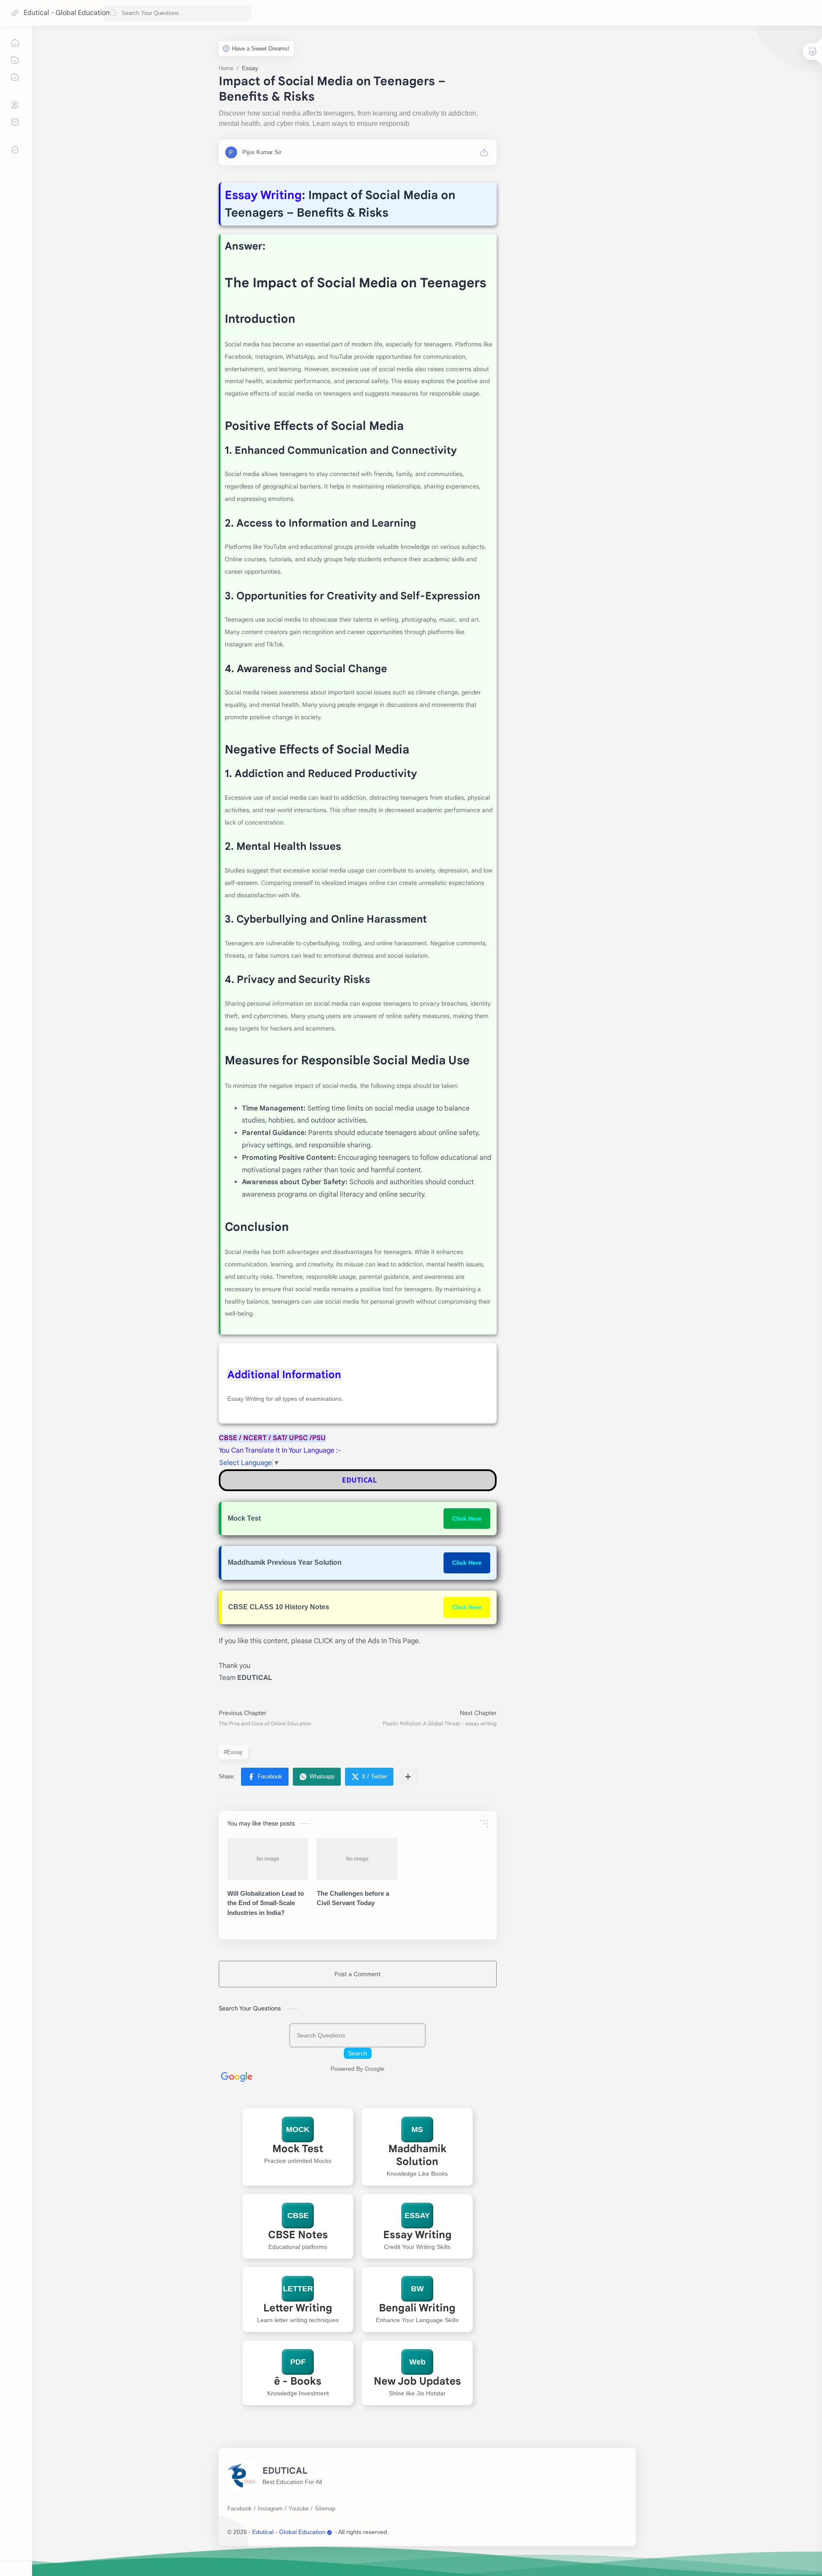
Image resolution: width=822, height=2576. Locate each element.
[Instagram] (270, 2509)
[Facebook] (240, 2509)
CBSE (298, 2216)
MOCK (298, 2129)
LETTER (298, 2289)
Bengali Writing (417, 2308)
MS (417, 2129)
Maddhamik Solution (417, 2155)
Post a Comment (357, 1974)
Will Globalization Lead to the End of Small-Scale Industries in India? (266, 1903)
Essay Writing (417, 2235)
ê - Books (298, 2381)
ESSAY (417, 2216)
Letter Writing (298, 2308)
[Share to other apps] (408, 1777)
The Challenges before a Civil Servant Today (353, 1898)
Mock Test (298, 2149)
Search (358, 2053)
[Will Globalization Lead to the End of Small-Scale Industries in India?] (268, 1859)
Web (417, 2362)
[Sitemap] (325, 2509)
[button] (265, 1777)
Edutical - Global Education (67, 13)
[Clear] (244, 13)
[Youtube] (299, 2509)
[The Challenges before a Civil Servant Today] (357, 1859)
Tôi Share (441, 2532)
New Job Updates (417, 2381)
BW (417, 2289)
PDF (298, 2362)
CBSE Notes (298, 2235)
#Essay (233, 1752)
